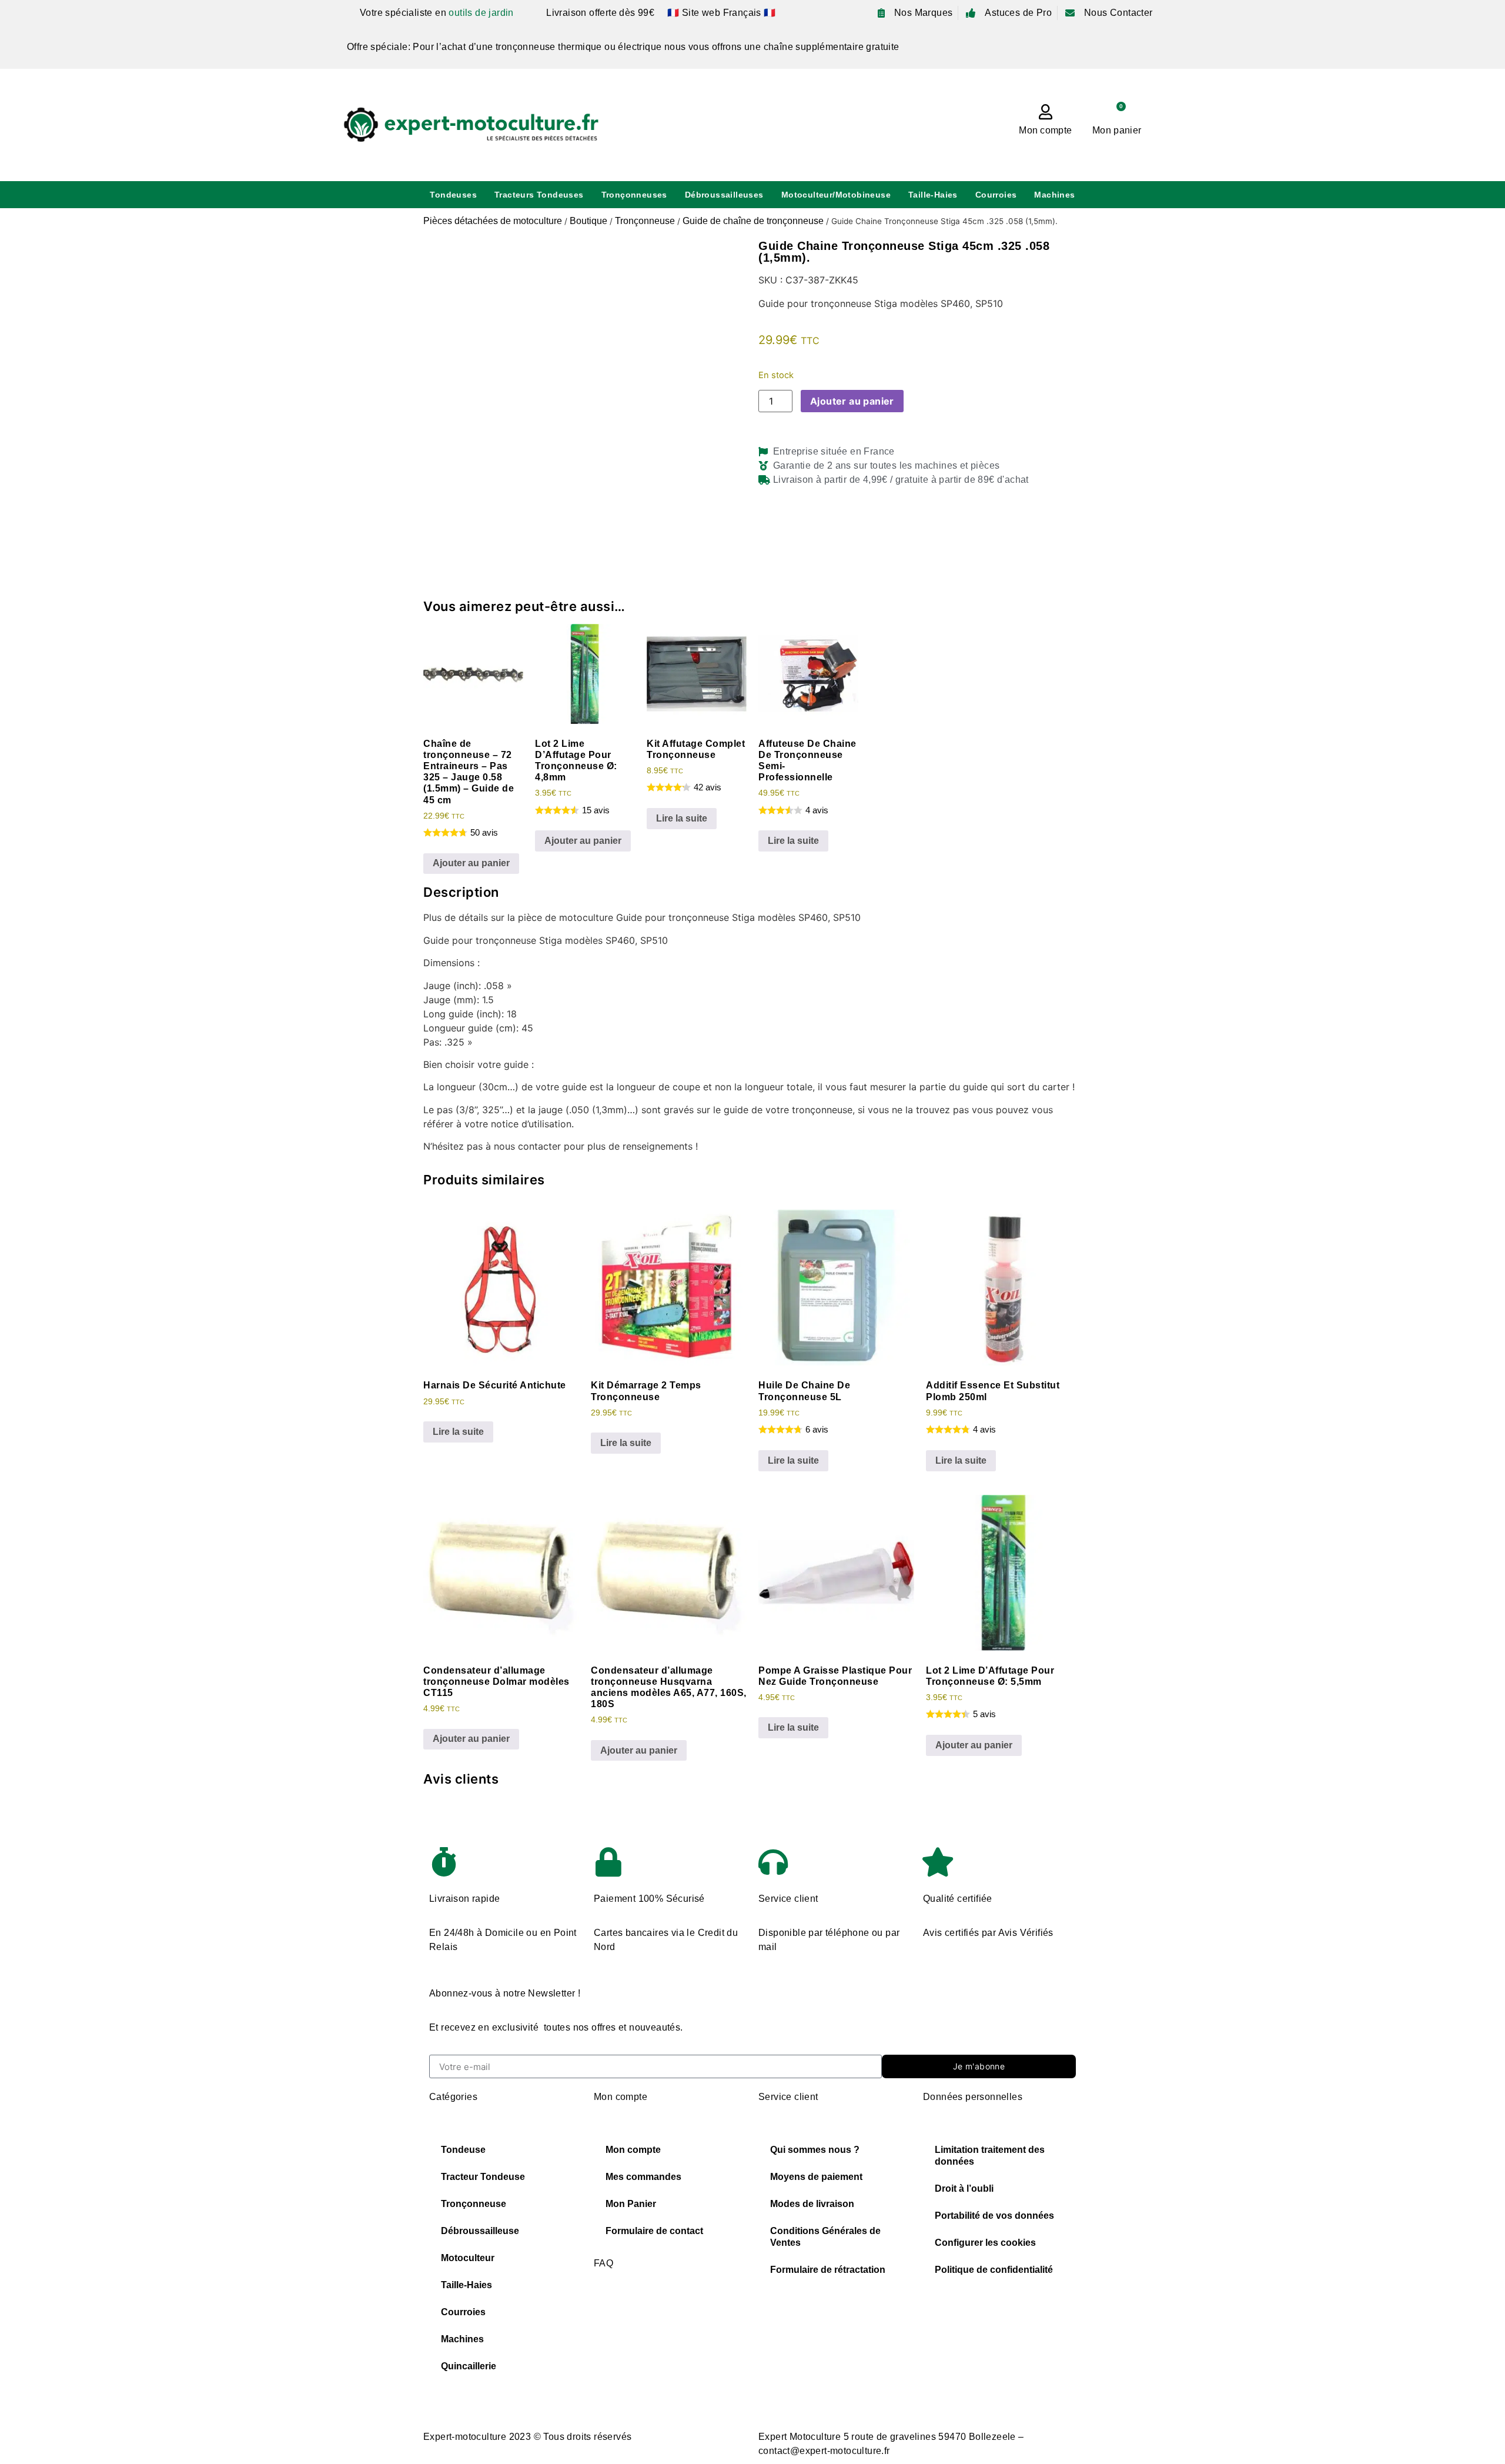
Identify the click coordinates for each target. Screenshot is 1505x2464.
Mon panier (1117, 130)
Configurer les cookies (985, 2243)
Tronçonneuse (645, 221)
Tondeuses (453, 195)
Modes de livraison (812, 2204)
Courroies (996, 195)
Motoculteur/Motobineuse (836, 195)
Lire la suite (682, 818)
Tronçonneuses (634, 195)
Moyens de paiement (816, 2177)
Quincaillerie (469, 2366)
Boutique (588, 221)
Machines (1054, 195)
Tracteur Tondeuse (483, 2177)
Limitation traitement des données (990, 2156)
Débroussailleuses (724, 195)
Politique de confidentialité (994, 2270)
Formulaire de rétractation (828, 2270)
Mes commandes (643, 2177)
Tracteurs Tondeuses (539, 195)
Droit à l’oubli (964, 2188)
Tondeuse (463, 2150)
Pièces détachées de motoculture (493, 221)
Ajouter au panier (852, 401)
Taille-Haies (933, 195)
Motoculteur (468, 2258)
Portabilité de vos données (994, 2216)
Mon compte (1045, 130)
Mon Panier (631, 2204)
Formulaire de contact (654, 2231)
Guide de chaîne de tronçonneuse (753, 221)
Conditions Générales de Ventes (825, 2237)
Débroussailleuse (480, 2231)
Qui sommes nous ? (815, 2150)
